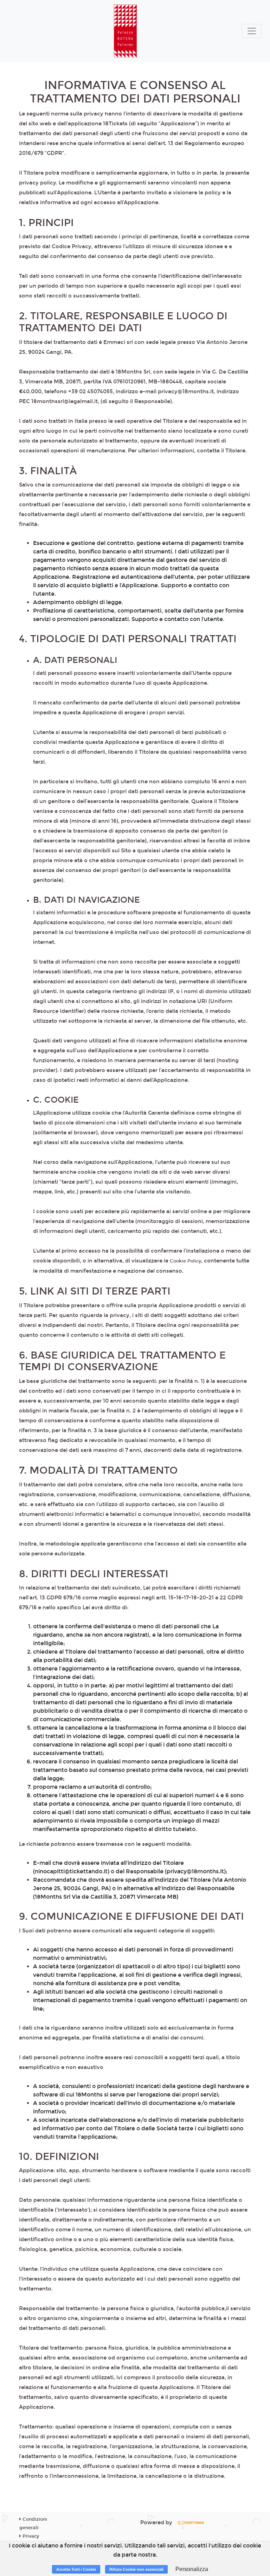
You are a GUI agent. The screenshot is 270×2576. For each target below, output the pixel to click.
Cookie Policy (185, 1261)
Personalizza (192, 2569)
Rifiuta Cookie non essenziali (136, 2569)
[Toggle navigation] (252, 31)
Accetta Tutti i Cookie (76, 2569)
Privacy (30, 2536)
